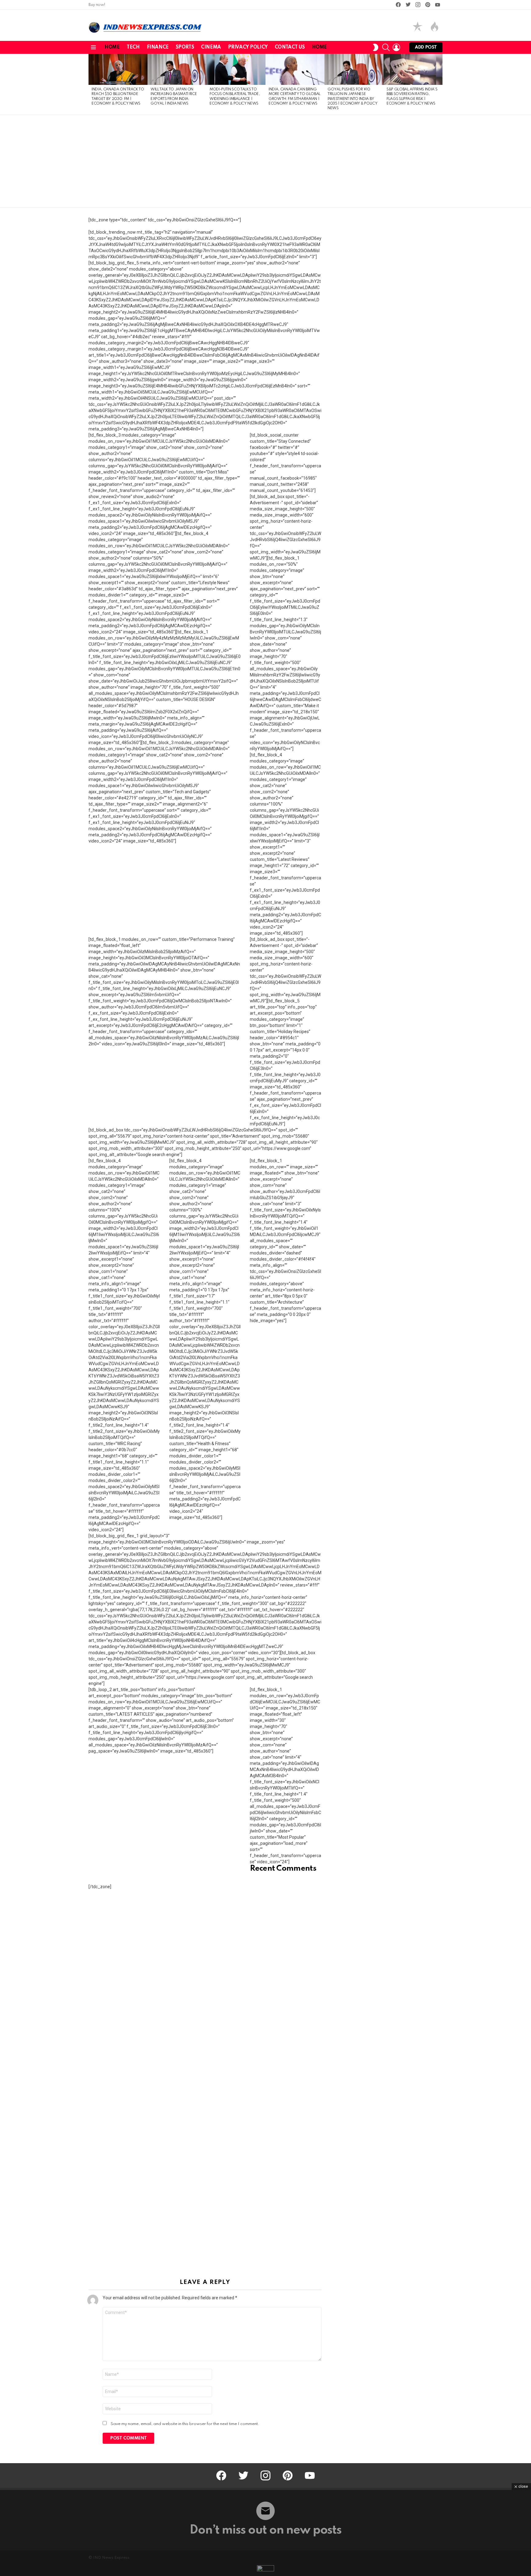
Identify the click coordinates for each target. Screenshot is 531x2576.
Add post (426, 47)
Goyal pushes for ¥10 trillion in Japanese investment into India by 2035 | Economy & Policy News (352, 99)
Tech (133, 47)
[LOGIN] (396, 47)
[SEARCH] (386, 47)
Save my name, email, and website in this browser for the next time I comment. (185, 2424)
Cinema (211, 47)
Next (439, 84)
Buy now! (97, 5)
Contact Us (290, 47)
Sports (185, 47)
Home (112, 47)
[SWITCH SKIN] (376, 47)
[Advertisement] (265, 161)
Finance (158, 47)
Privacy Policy (248, 47)
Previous (92, 84)
